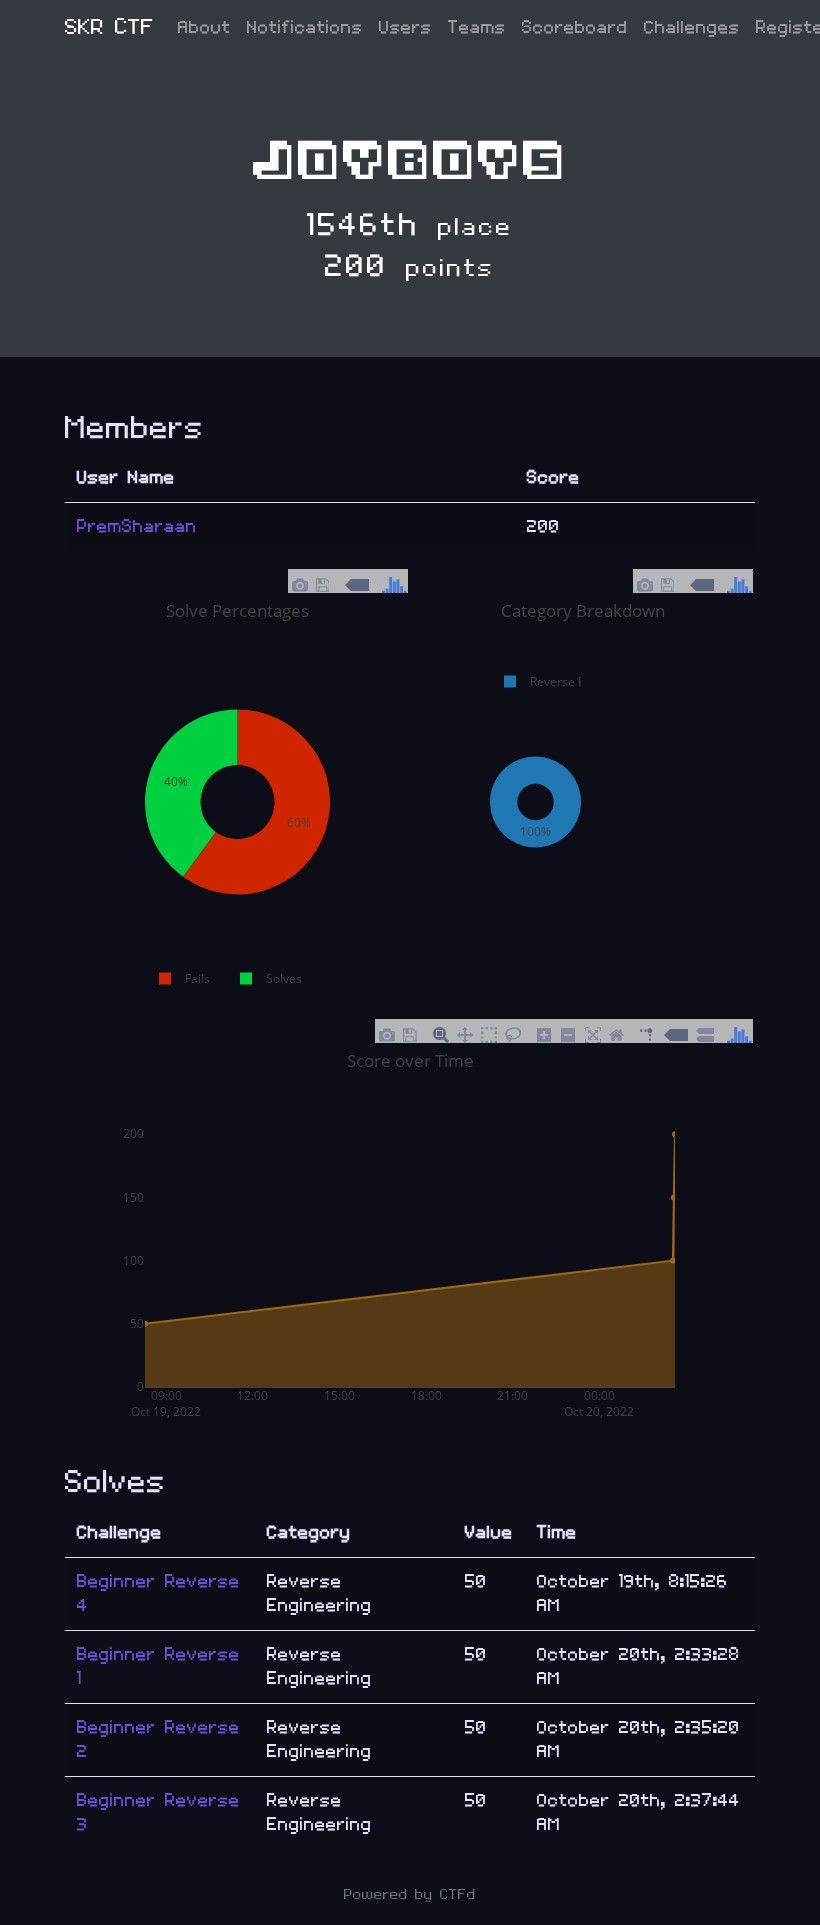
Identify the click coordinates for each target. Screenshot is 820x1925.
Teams (477, 27)
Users (405, 27)
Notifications (305, 27)
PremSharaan (137, 526)
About (204, 27)
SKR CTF (109, 27)
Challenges (692, 27)
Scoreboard (575, 27)
